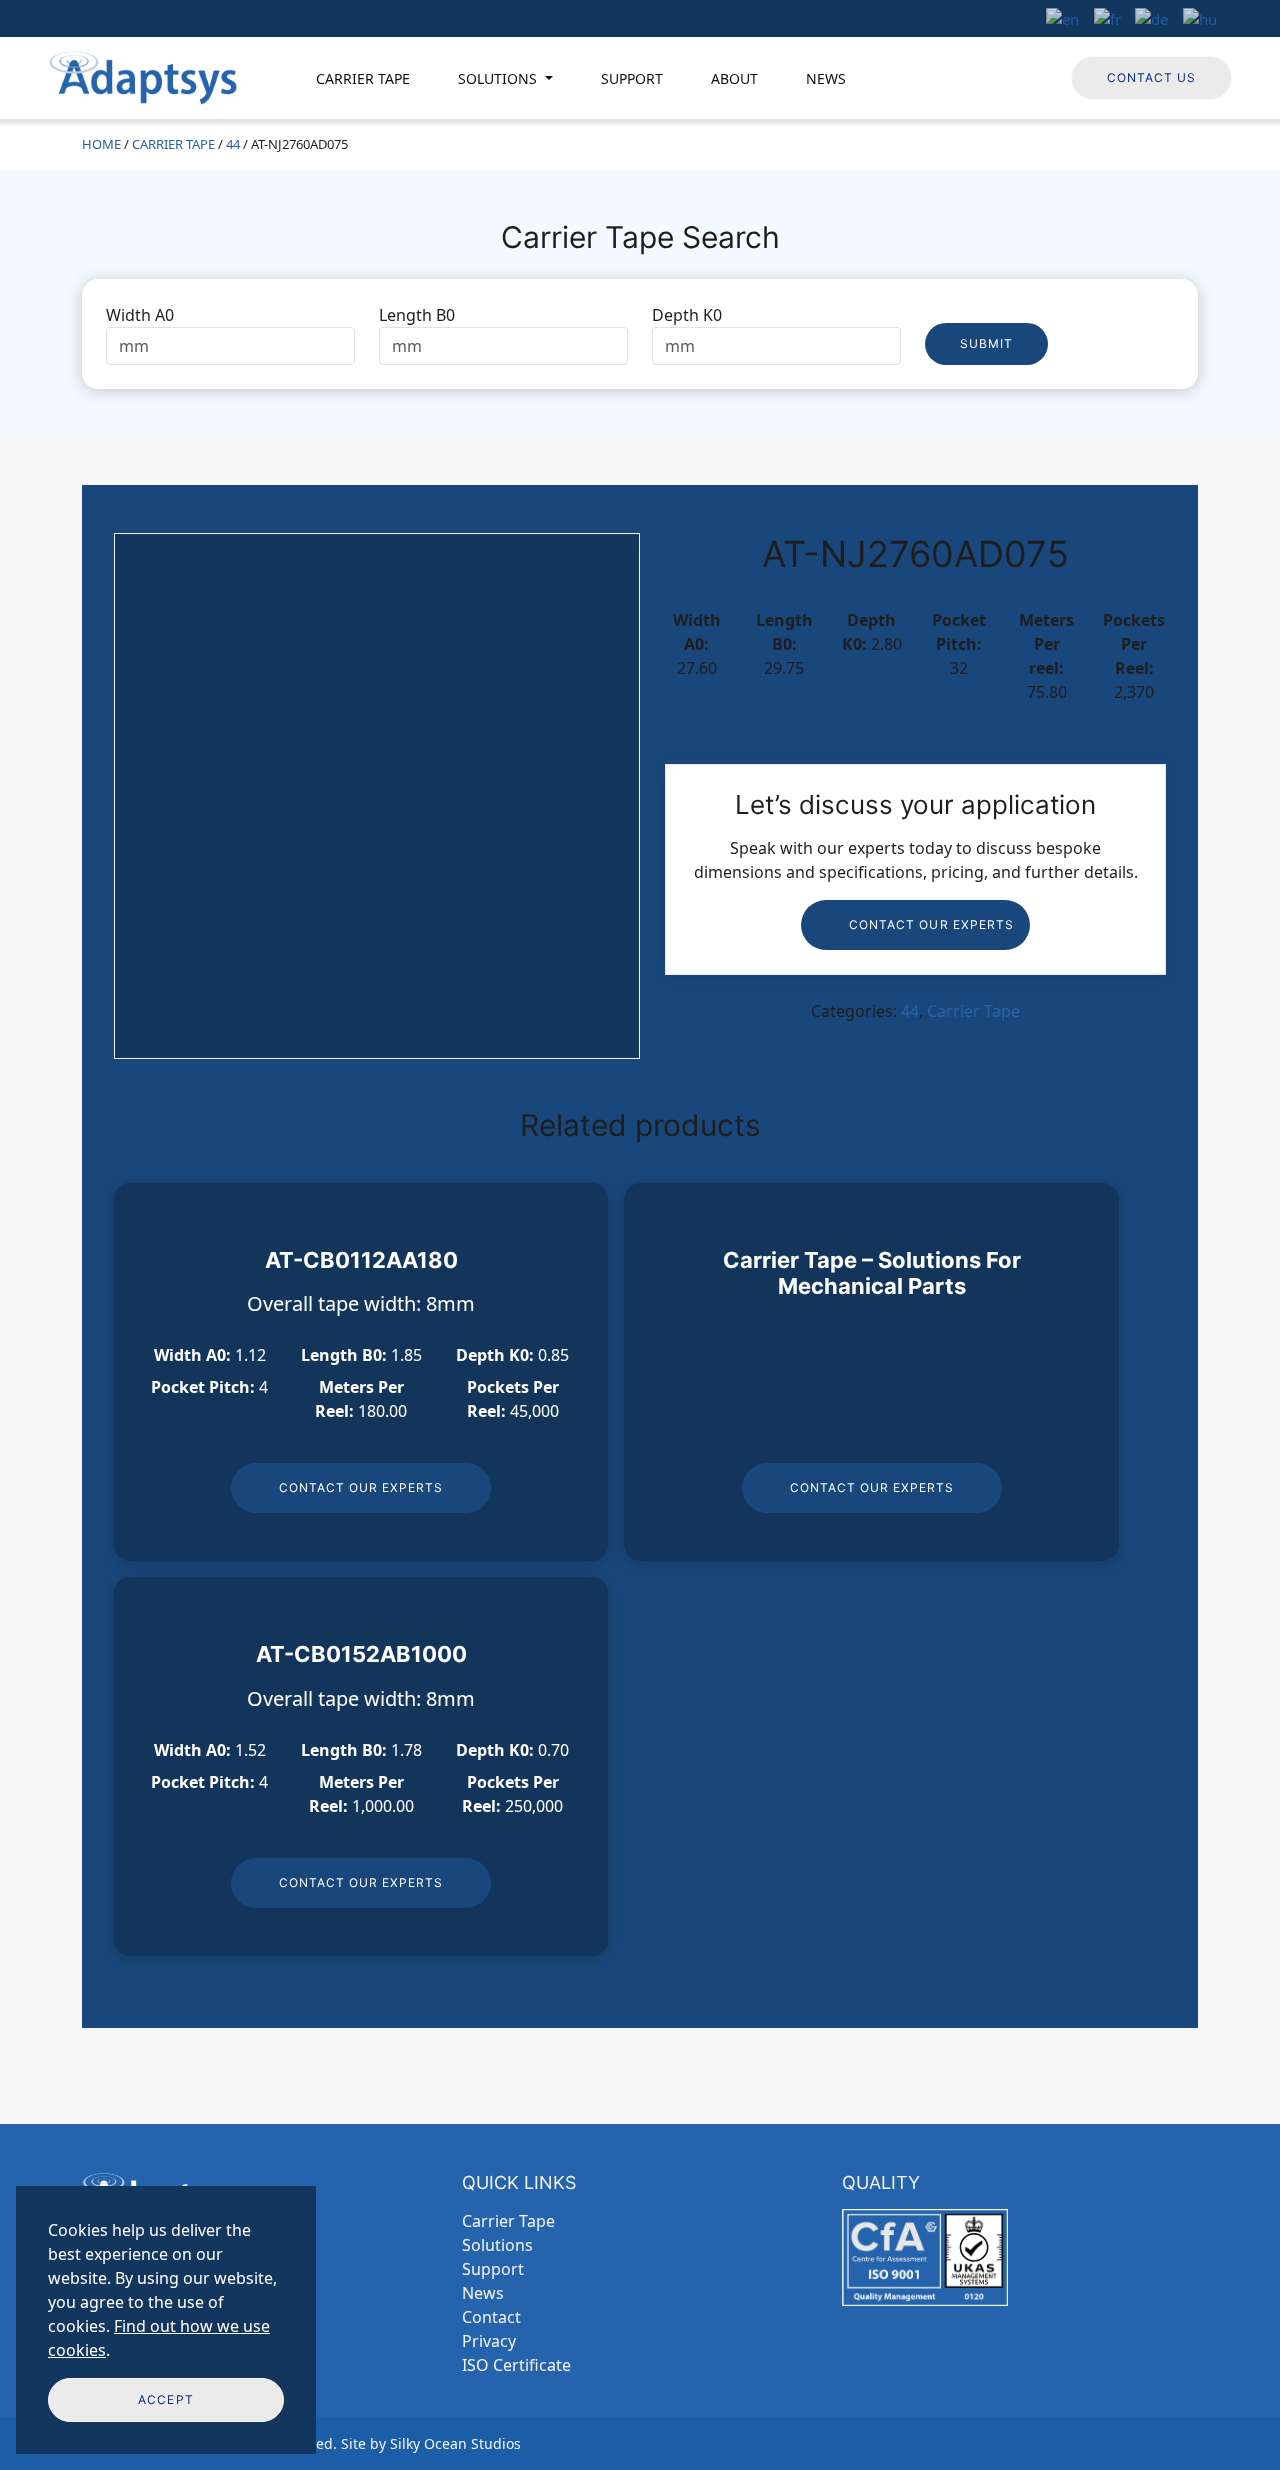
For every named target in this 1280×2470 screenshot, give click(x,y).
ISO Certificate (516, 2365)
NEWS (826, 78)
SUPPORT (632, 78)
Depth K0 (687, 315)
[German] (1153, 17)
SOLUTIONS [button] (499, 78)
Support (493, 2269)
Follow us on (997, 76)
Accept (165, 2399)
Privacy (489, 2341)
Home (101, 144)
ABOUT (734, 78)
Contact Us (1151, 77)
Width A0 (140, 315)
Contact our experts (931, 924)
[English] (1063, 17)
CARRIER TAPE (363, 78)
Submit (986, 343)
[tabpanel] (640, 334)
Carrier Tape (173, 144)
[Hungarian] (1201, 17)
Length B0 (417, 315)
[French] (1108, 17)
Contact (491, 2317)
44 (233, 144)
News (483, 2293)
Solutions (497, 2245)
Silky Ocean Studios (455, 2443)
